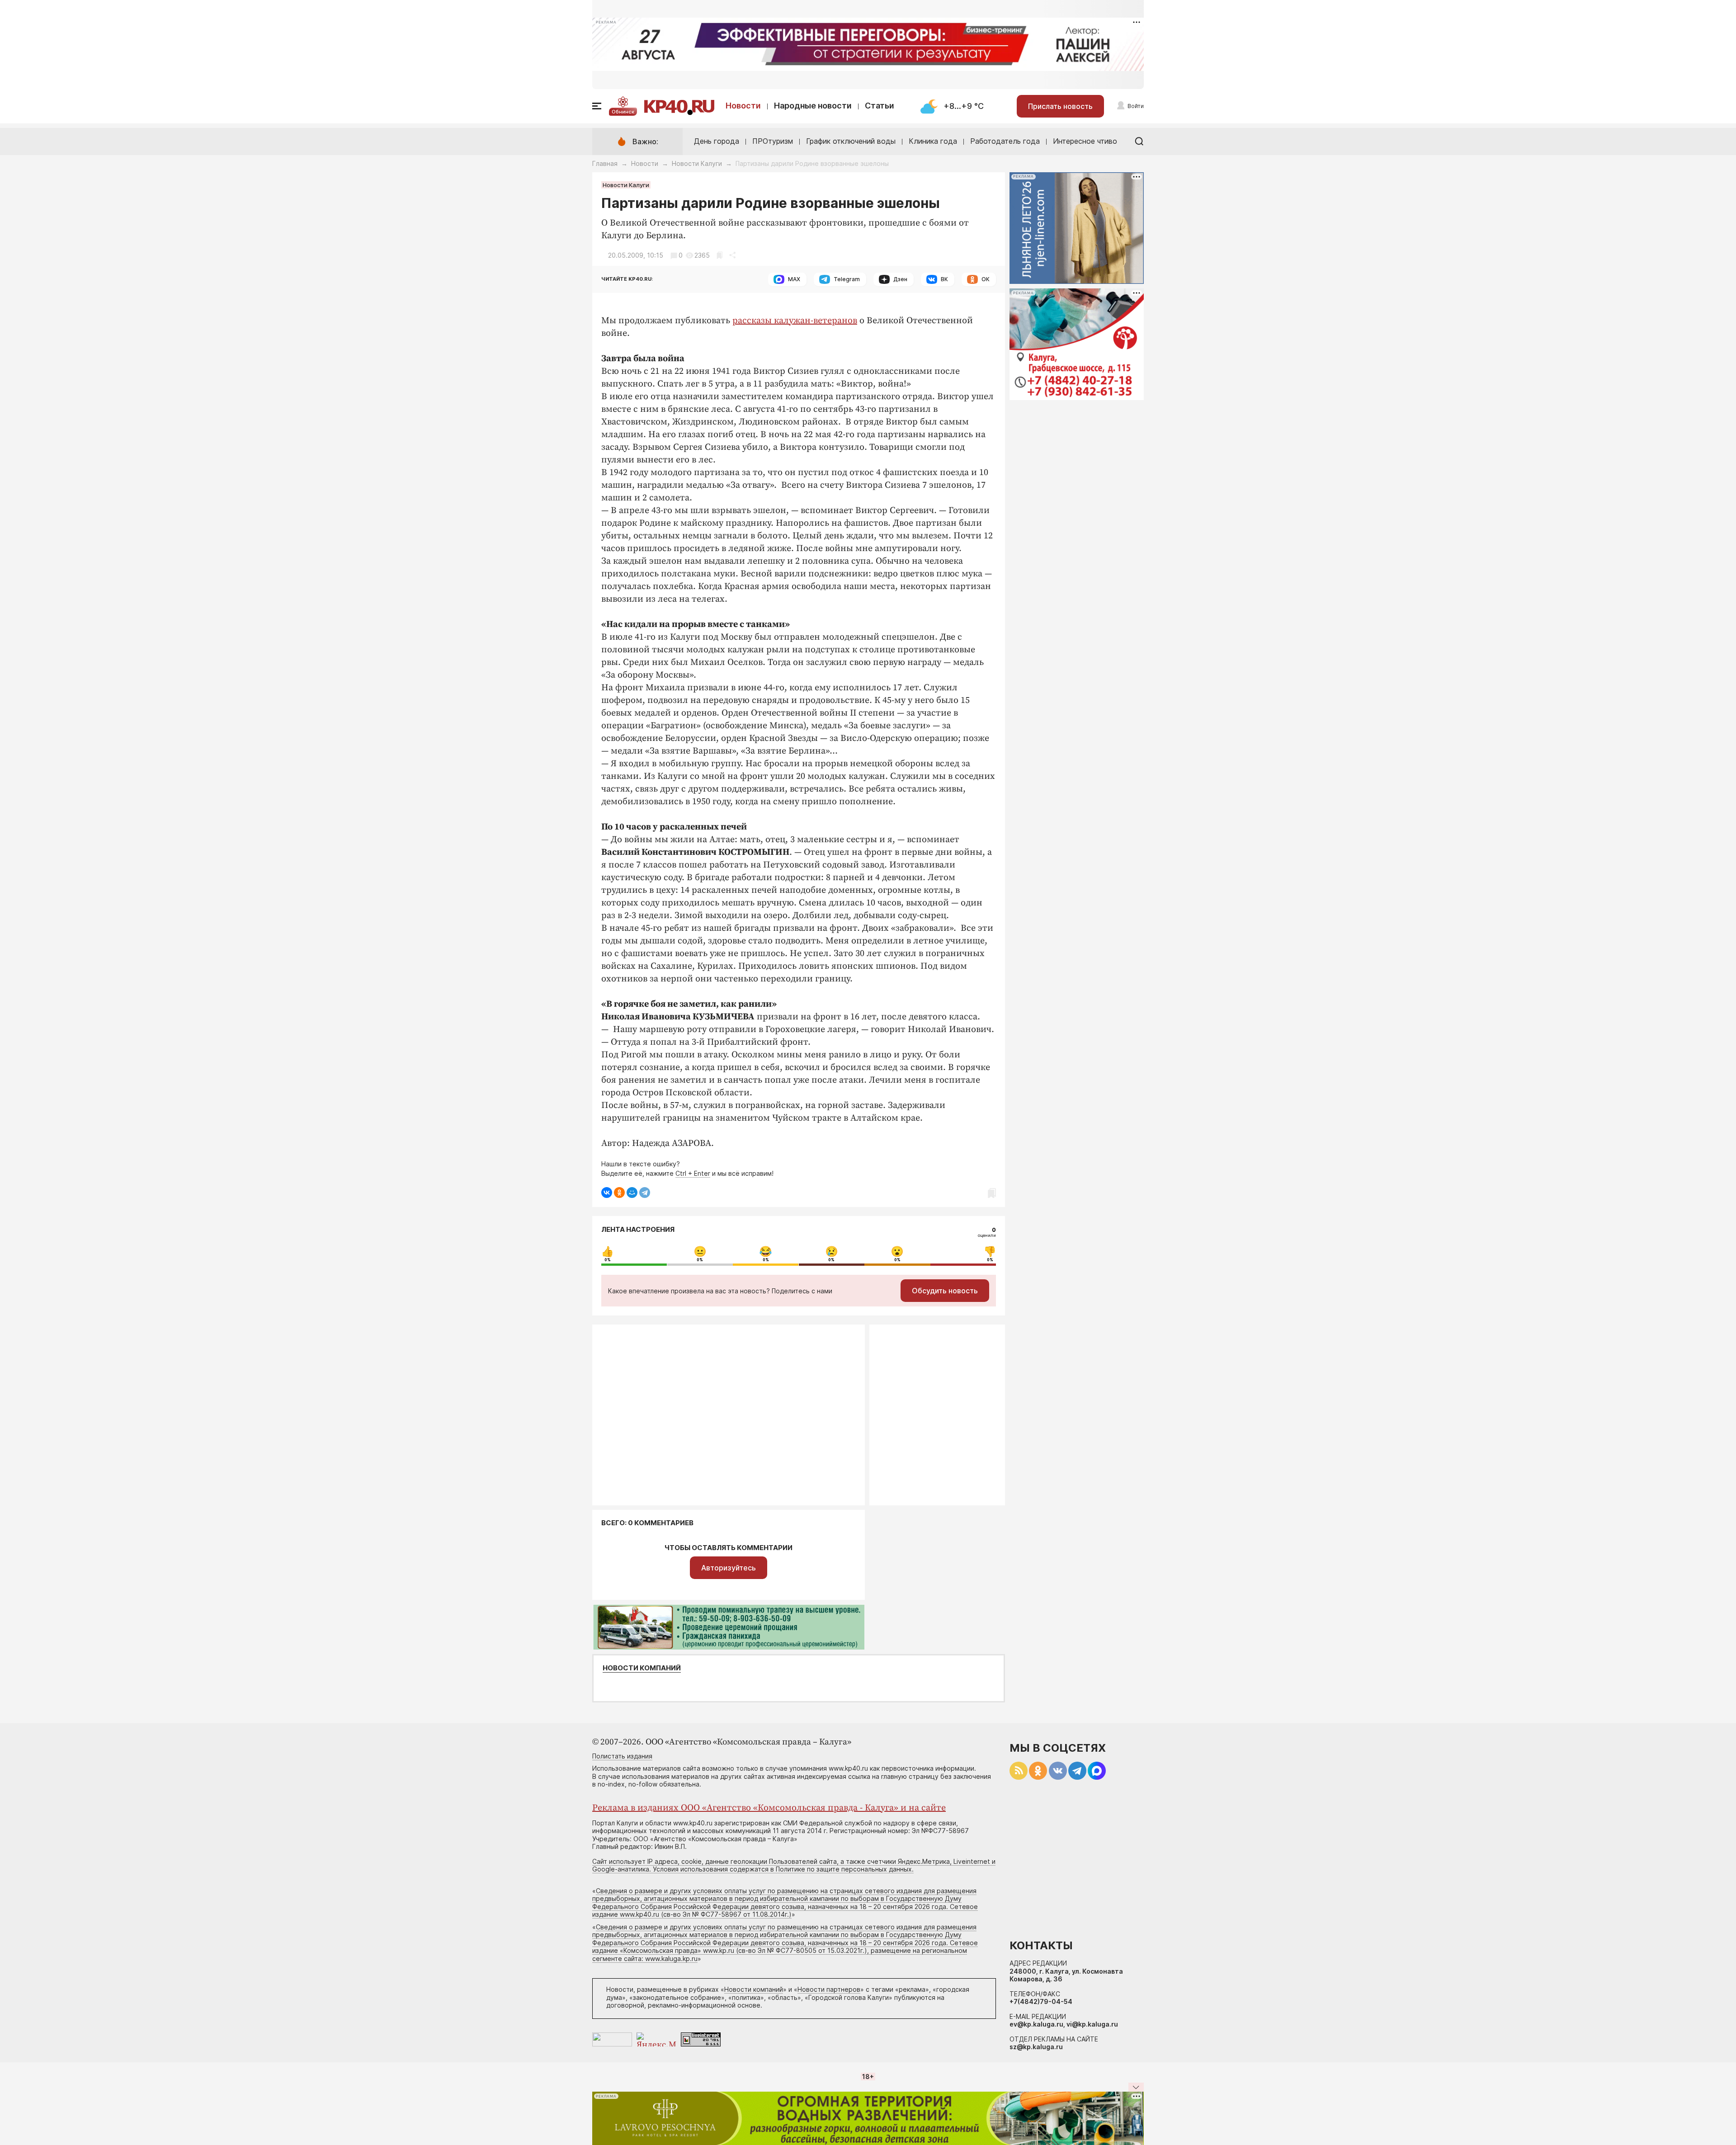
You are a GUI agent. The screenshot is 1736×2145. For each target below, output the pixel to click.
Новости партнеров (829, 1989)
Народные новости (813, 106)
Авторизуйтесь (729, 1568)
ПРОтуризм (773, 141)
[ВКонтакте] (607, 1193)
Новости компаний (642, 1668)
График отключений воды (851, 141)
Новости (743, 106)
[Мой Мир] (632, 1193)
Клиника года (933, 141)
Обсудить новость (945, 1291)
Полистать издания (622, 1756)
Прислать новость (1060, 106)
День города (717, 141)
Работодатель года (1005, 141)
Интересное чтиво (1085, 141)
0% (608, 1260)
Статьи (880, 106)
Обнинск (623, 112)
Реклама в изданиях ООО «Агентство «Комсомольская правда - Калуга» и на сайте (769, 1808)
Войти (1136, 106)
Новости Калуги (697, 163)
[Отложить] (719, 255)
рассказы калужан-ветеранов (795, 321)
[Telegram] (645, 1193)
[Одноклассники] (619, 1193)
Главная (605, 163)
